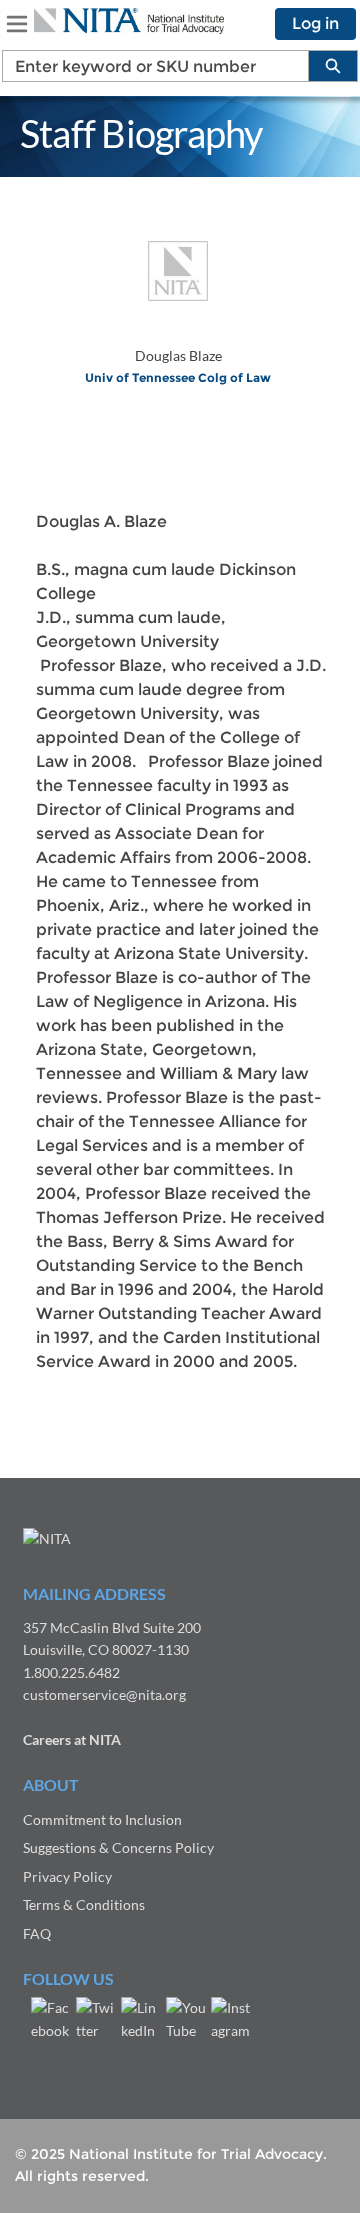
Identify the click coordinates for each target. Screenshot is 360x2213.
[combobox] (147, 66)
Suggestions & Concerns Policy (118, 1847)
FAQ (37, 1933)
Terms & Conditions (84, 1904)
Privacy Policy (67, 1876)
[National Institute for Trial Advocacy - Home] (129, 21)
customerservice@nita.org (104, 1694)
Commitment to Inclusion (102, 1819)
